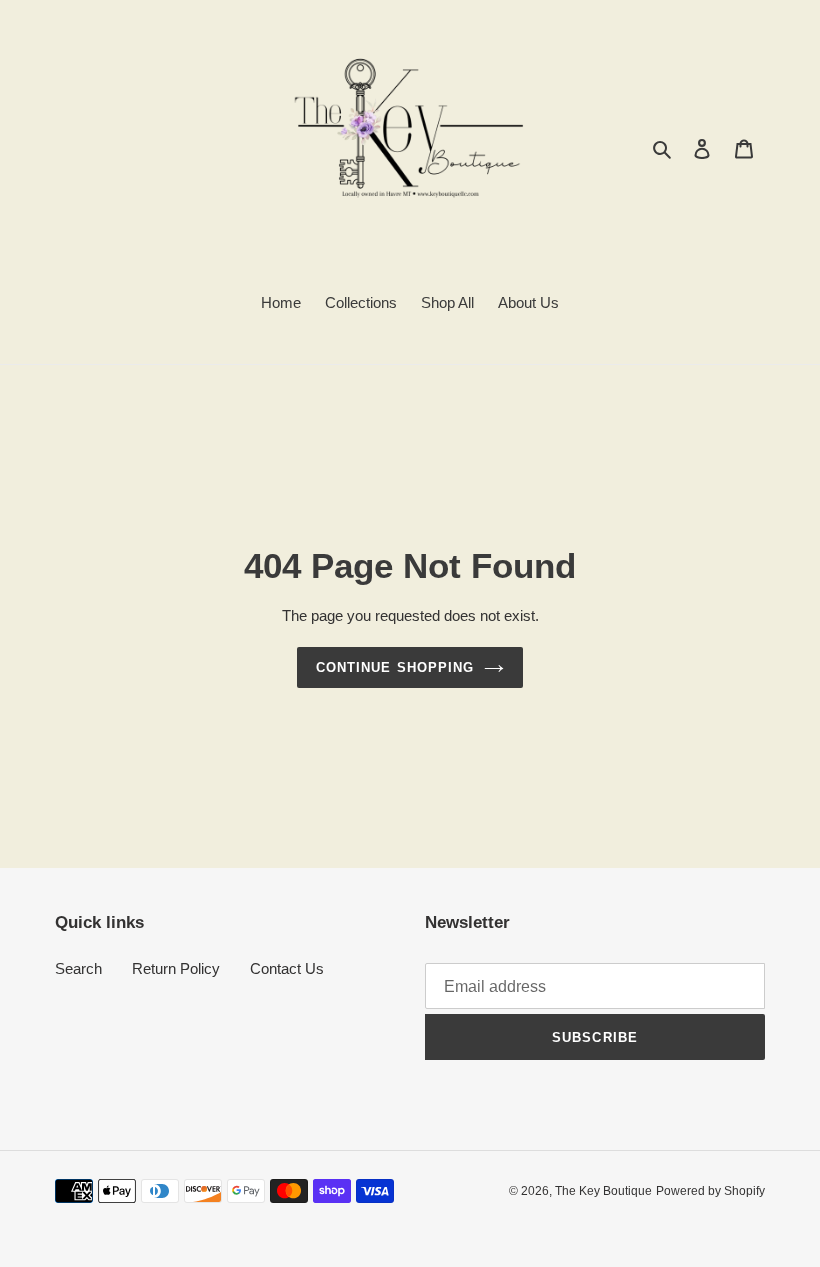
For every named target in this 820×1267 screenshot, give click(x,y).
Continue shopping (395, 667)
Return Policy (176, 968)
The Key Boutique (603, 1191)
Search (78, 968)
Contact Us (287, 968)
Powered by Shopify (710, 1191)
